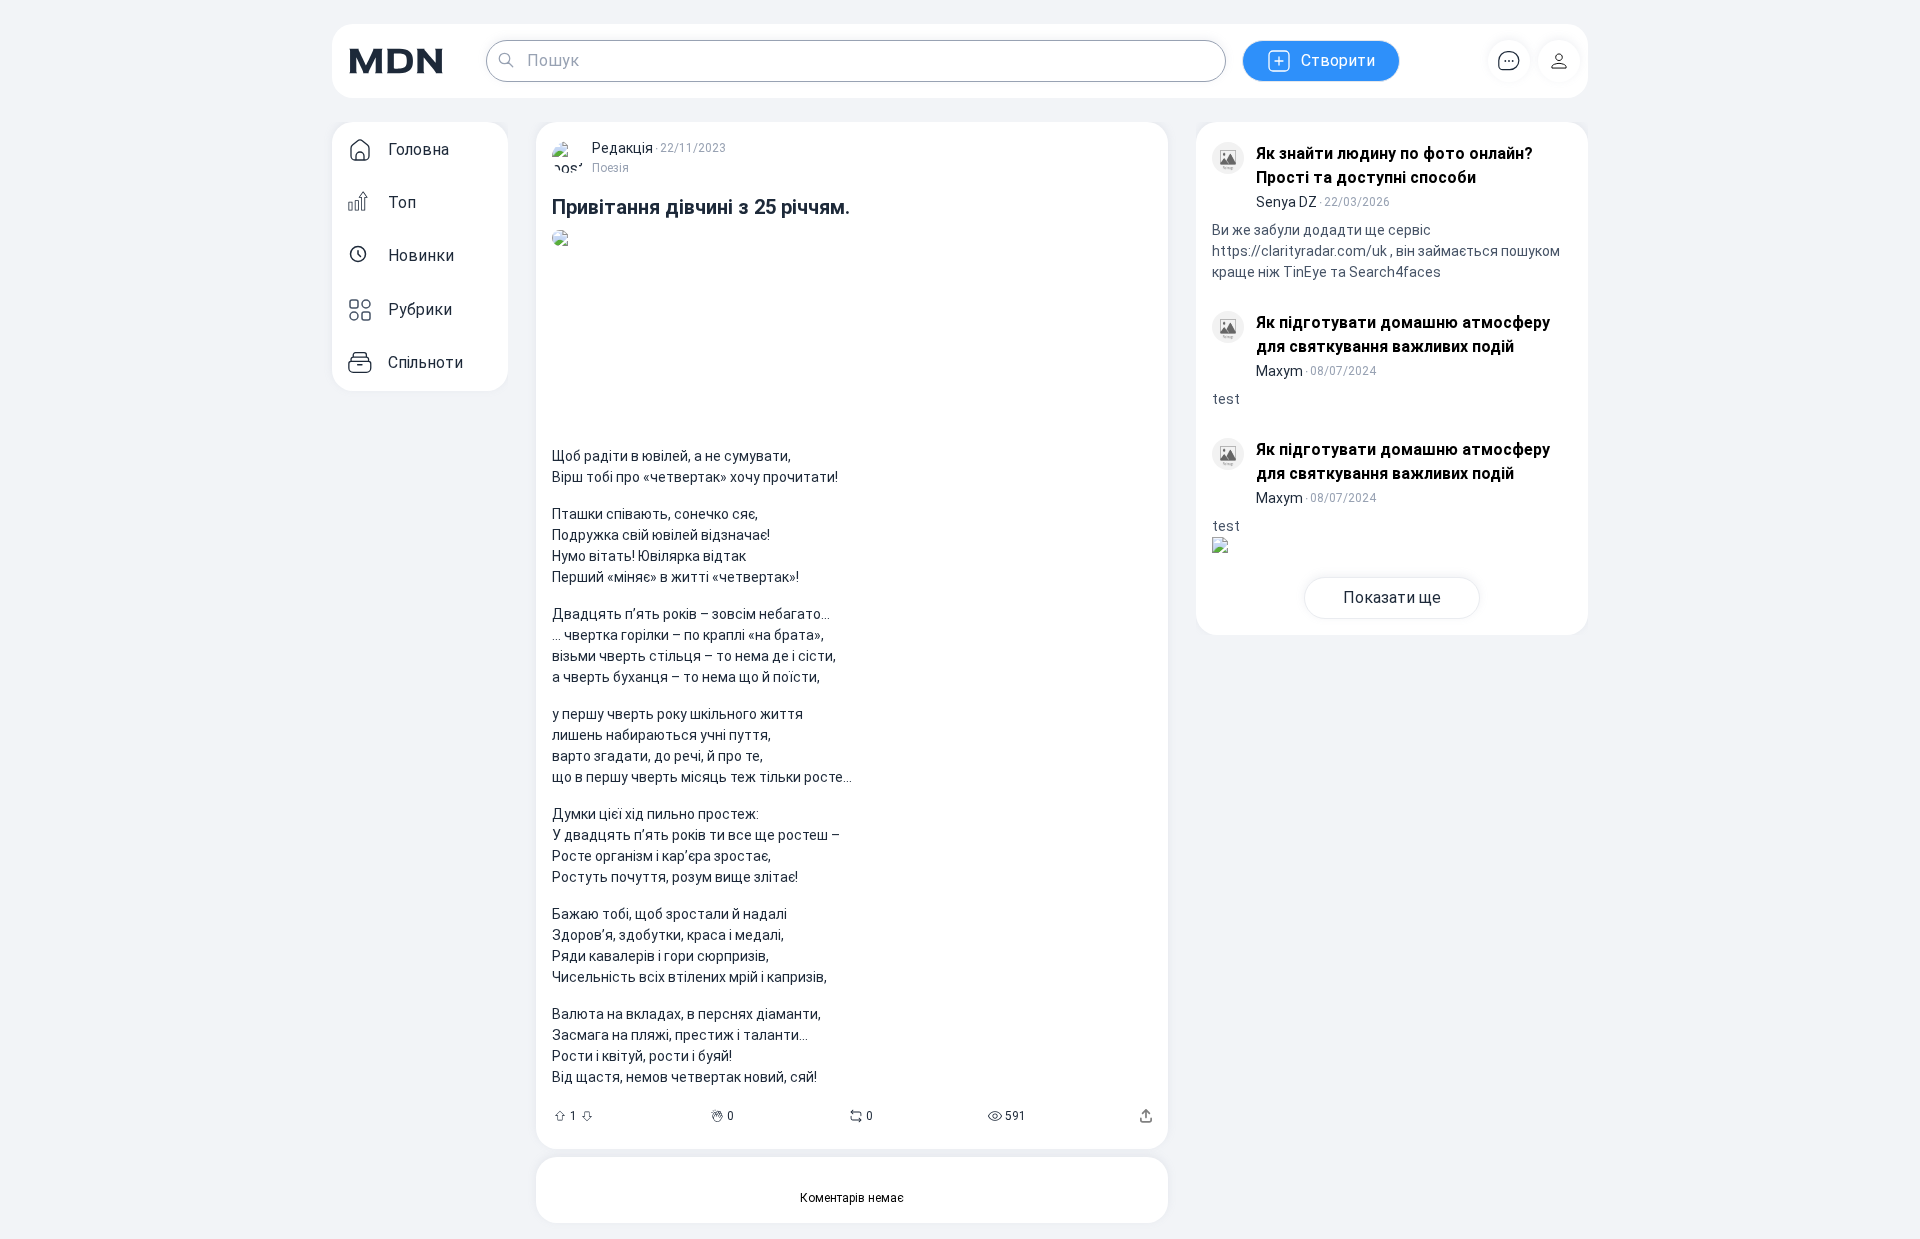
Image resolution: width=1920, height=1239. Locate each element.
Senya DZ (1286, 202)
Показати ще (1392, 597)
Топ (402, 202)
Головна (418, 149)
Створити (1338, 60)
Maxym (1279, 371)
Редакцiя (622, 148)
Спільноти (425, 362)
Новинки (421, 255)
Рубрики (420, 309)
